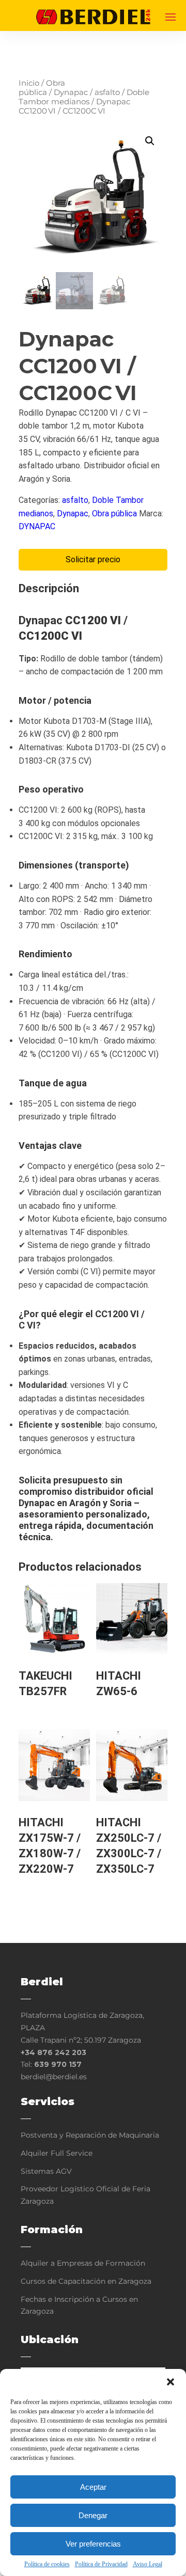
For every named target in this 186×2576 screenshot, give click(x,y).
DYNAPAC (37, 526)
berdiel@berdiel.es (54, 2077)
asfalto (107, 92)
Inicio (29, 83)
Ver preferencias (93, 2544)
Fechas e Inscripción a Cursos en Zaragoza (79, 2305)
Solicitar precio (93, 559)
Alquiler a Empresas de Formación (83, 2263)
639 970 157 (58, 2064)
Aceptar (93, 2487)
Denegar (93, 2515)
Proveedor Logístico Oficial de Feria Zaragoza (86, 2195)
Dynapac (71, 92)
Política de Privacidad (101, 2564)
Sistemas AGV (46, 2171)
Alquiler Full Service (57, 2153)
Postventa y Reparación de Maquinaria (90, 2135)
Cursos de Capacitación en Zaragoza (86, 2281)
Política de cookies (47, 2564)
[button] (171, 2382)
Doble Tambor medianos (84, 97)
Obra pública (42, 88)
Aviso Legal (148, 2564)
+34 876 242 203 (53, 2052)
